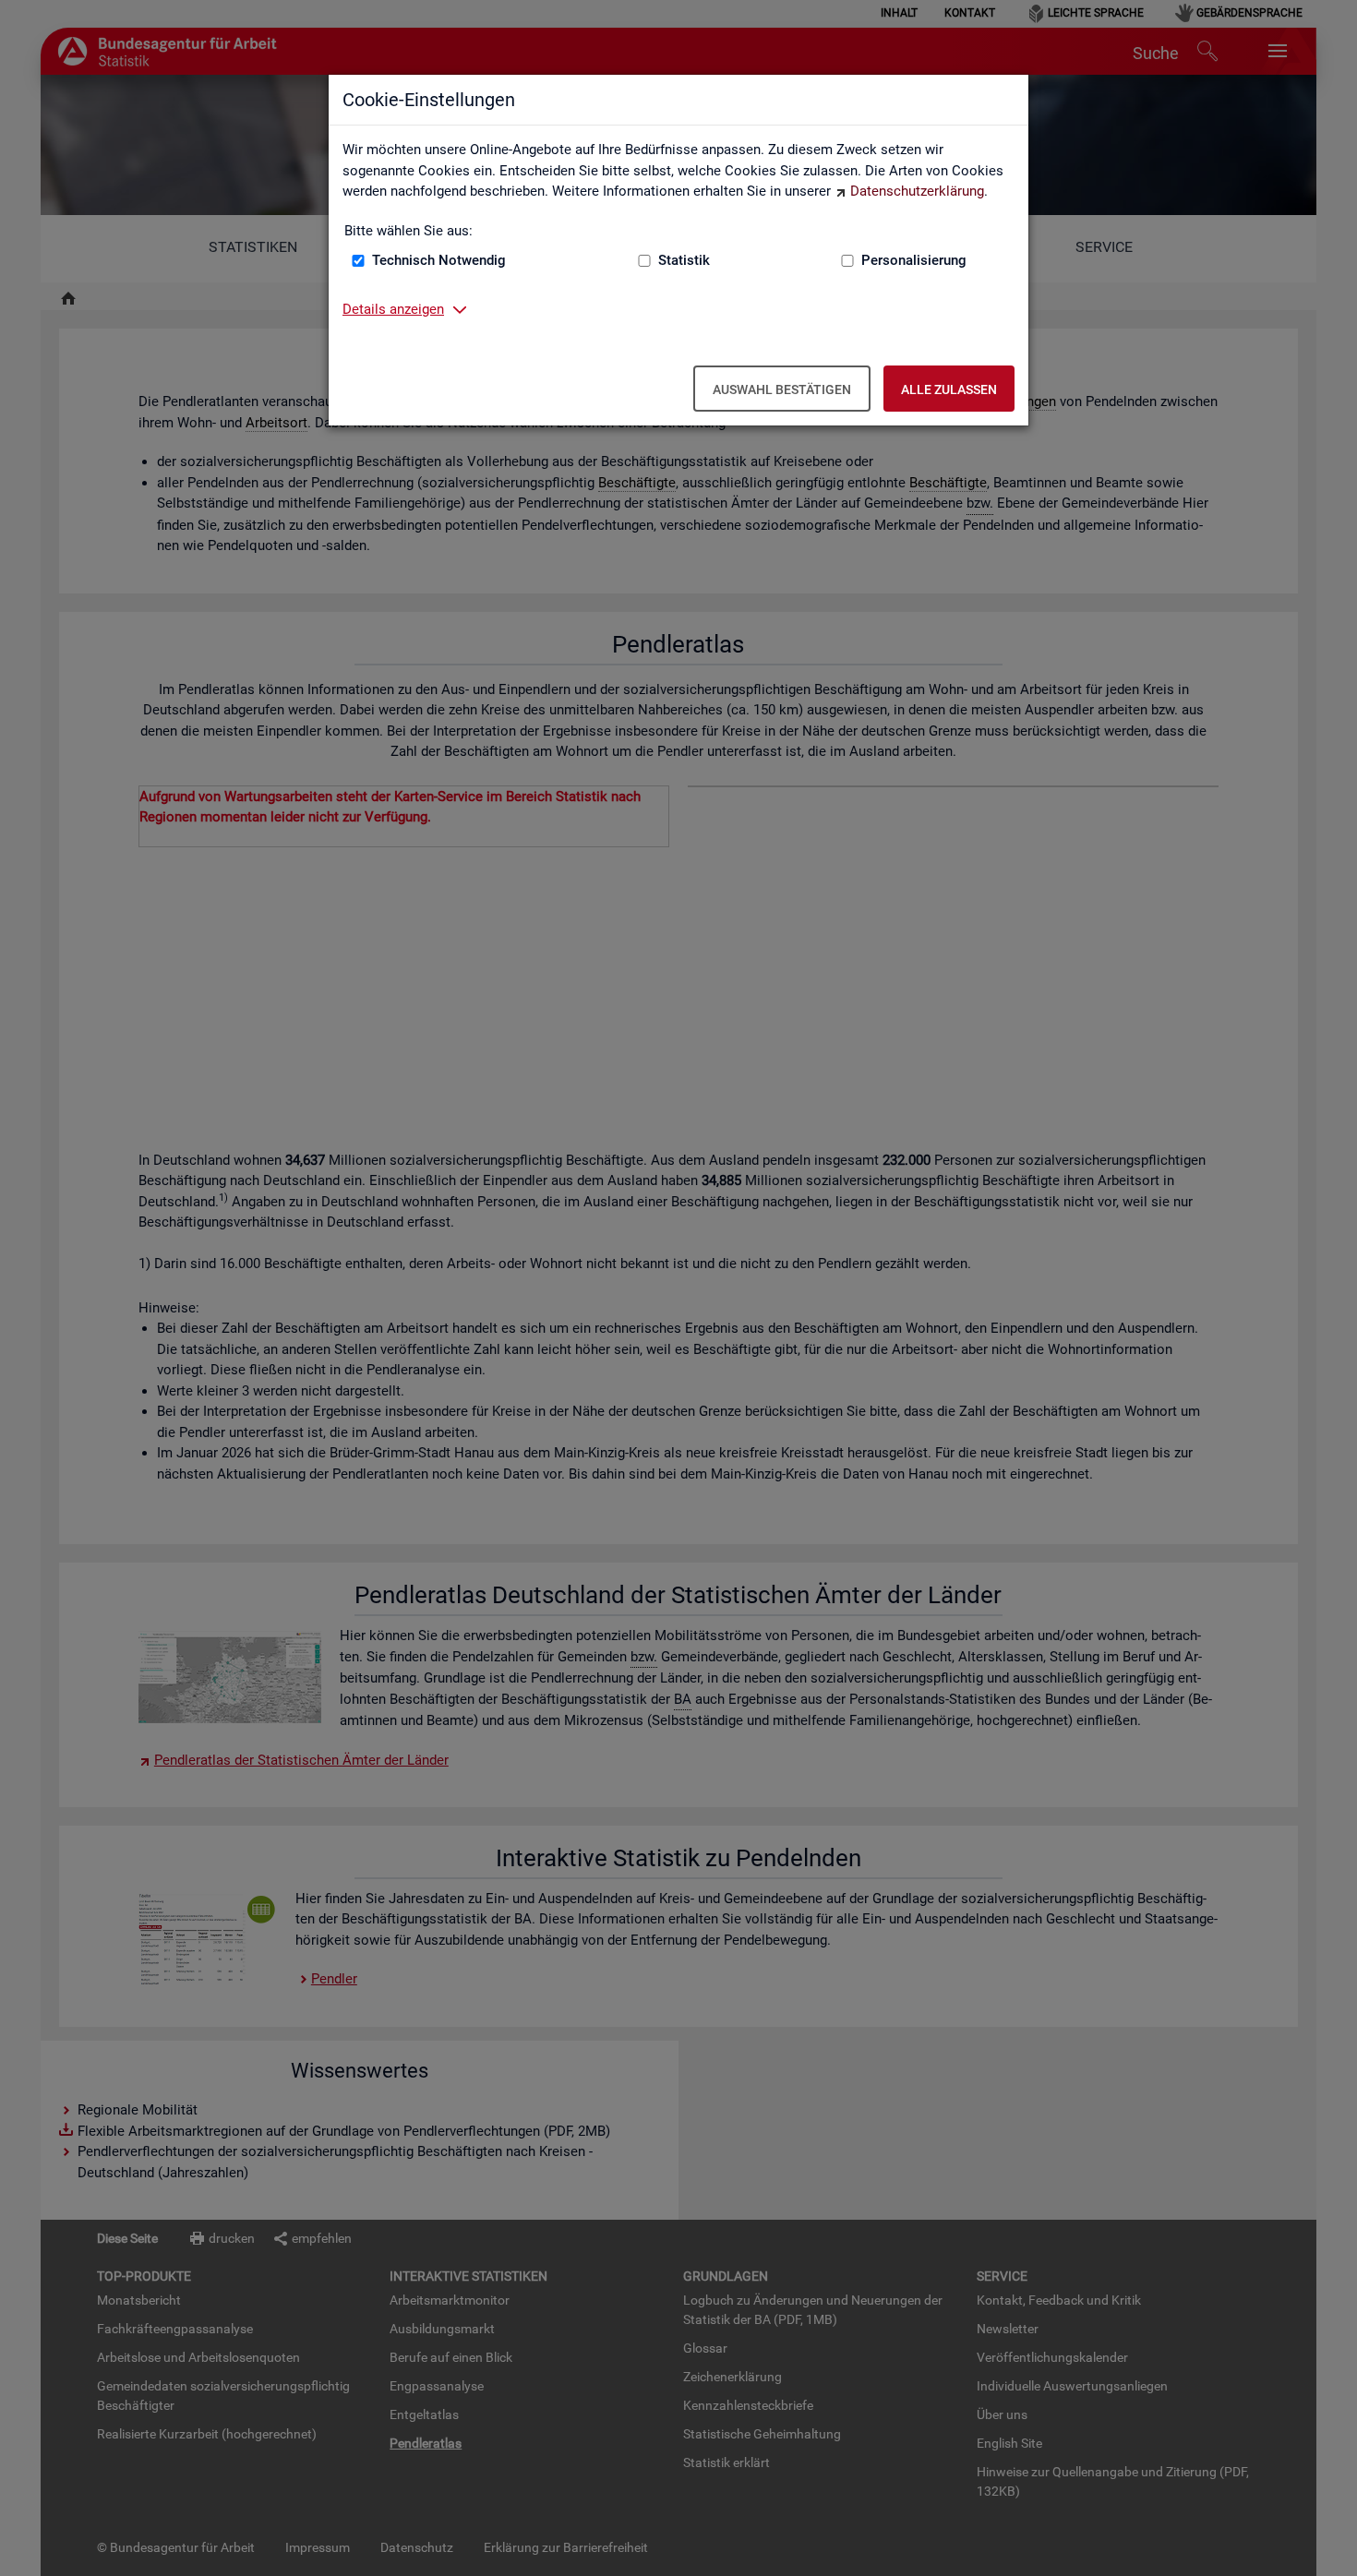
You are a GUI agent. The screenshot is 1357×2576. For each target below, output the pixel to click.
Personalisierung (914, 260)
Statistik (684, 260)
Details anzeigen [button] (393, 309)
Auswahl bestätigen (782, 389)
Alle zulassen (949, 389)
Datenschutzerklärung (917, 191)
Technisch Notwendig (439, 260)
